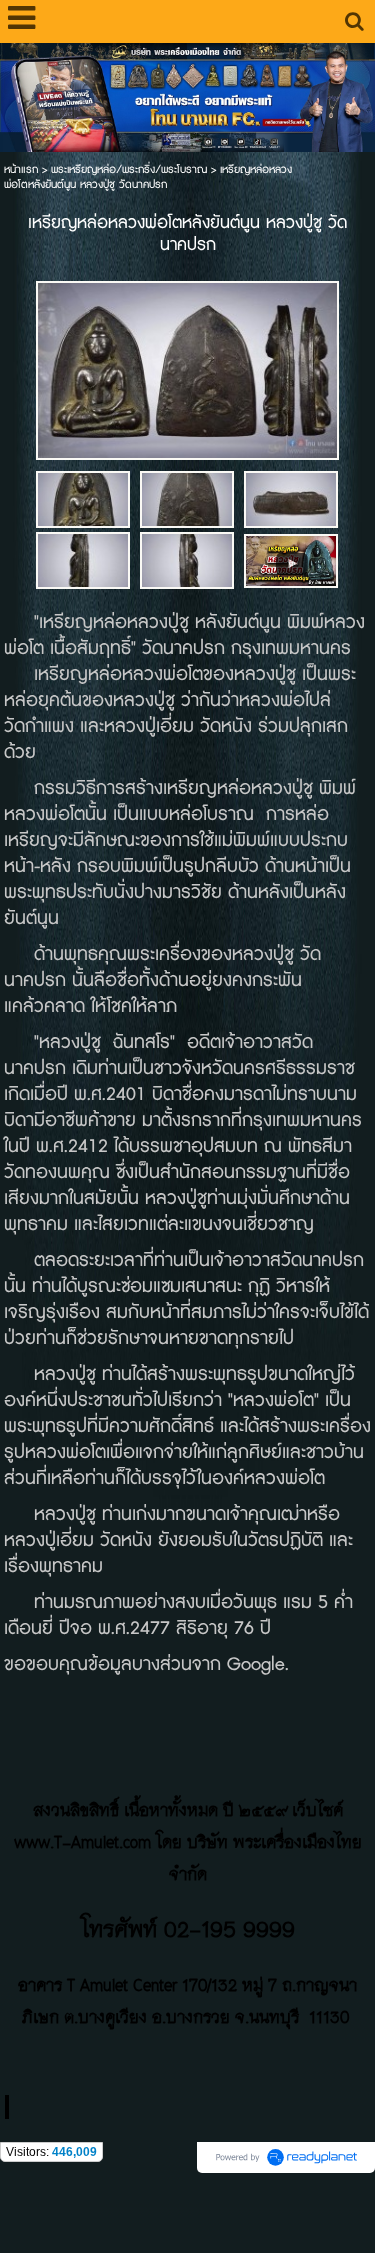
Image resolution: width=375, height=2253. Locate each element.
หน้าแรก (21, 169)
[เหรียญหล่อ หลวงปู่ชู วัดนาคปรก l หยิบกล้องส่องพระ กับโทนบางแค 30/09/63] (291, 559)
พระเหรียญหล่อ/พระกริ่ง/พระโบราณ (129, 169)
